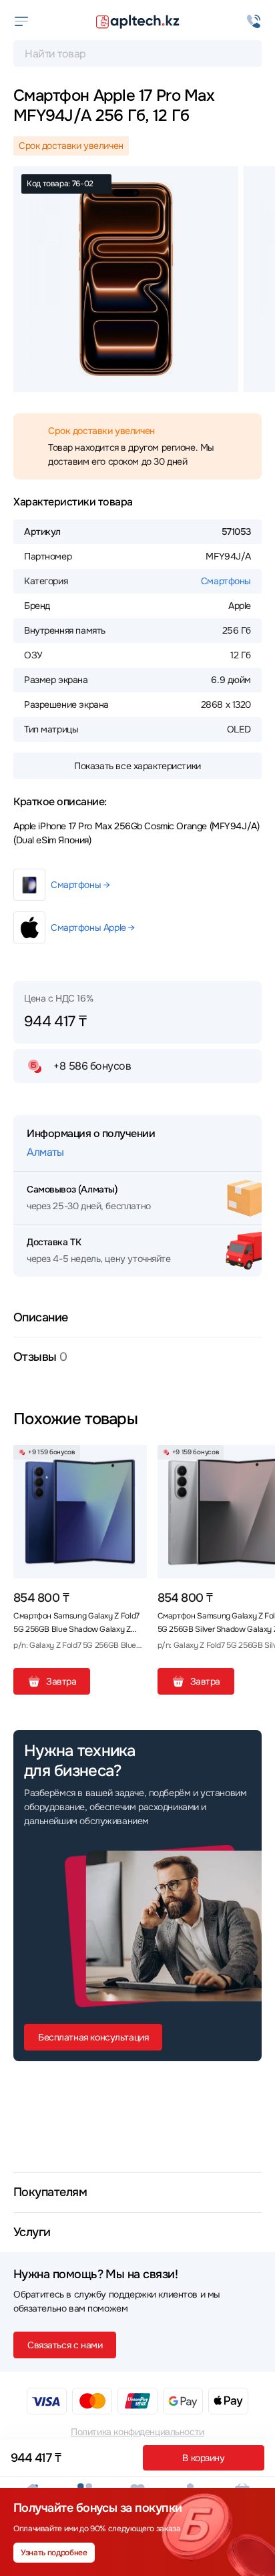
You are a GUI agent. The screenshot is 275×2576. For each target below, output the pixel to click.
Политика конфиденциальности (137, 2432)
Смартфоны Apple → (93, 927)
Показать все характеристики (137, 766)
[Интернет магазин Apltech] (137, 21)
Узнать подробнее (54, 2553)
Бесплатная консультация (93, 2037)
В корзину (203, 2458)
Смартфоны (226, 581)
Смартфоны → (80, 885)
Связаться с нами (65, 2345)
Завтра (61, 1681)
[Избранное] (131, 1460)
